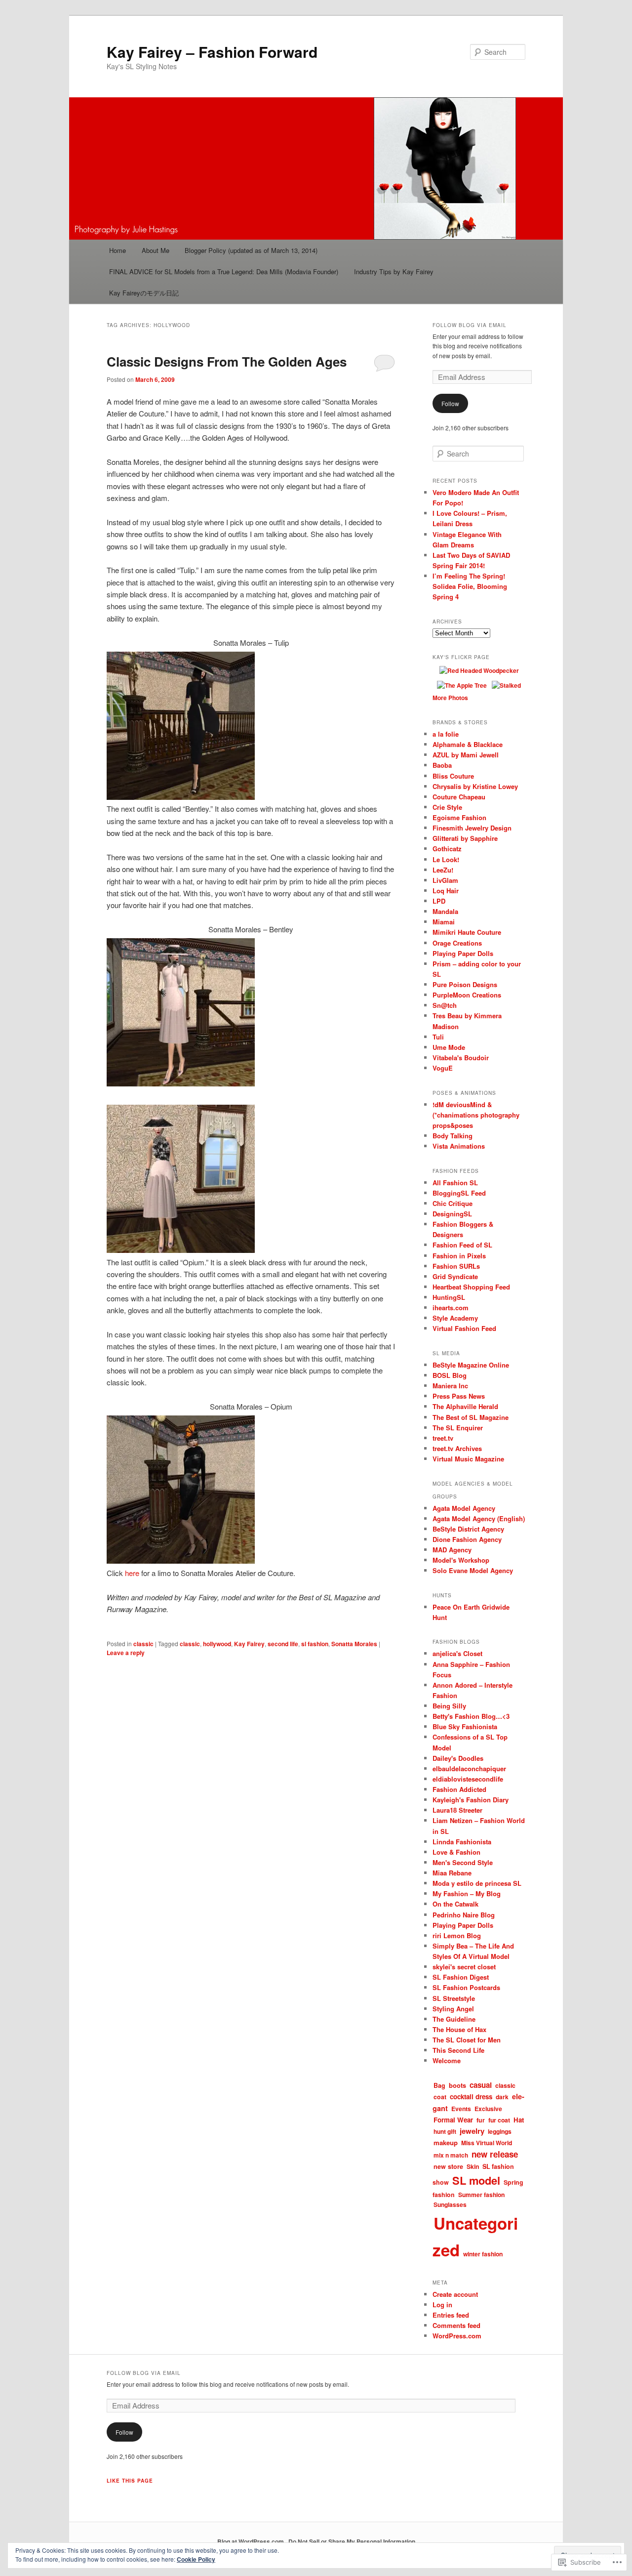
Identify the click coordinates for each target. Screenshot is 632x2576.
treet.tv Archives (457, 1448)
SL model (476, 2180)
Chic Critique (453, 1203)
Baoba (442, 765)
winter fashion (483, 2254)
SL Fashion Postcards (466, 1987)
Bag (439, 2085)
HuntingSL (449, 1297)
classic (143, 1644)
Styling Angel (453, 2009)
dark (502, 2097)
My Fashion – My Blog (467, 1893)
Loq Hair (446, 891)
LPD (439, 901)
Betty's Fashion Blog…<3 (471, 1716)
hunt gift (445, 2131)
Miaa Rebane (452, 1873)
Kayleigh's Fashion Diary (471, 1800)
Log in (442, 2305)
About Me (156, 250)
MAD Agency (452, 1550)
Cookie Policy (196, 2559)
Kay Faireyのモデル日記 (144, 293)
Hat (519, 2120)
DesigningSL (452, 1214)
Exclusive (488, 2109)
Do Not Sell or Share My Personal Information (352, 2541)
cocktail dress (471, 2097)
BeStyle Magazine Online (471, 1365)
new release (495, 2154)
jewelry (472, 2131)
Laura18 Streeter (457, 1810)
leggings (500, 2131)
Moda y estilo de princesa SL (477, 1883)
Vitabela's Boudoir (461, 1058)
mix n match (451, 2155)
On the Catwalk (455, 1904)
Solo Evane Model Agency (473, 1570)
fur (481, 2120)
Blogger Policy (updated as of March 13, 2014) (251, 250)
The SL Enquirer (458, 1428)
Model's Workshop (461, 1560)
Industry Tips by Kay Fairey (394, 271)
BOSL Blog (450, 1375)
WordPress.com (457, 2336)
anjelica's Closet (457, 1653)
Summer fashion (481, 2195)
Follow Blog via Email (470, 325)
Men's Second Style (463, 1862)
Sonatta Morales (354, 1644)
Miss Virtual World (487, 2143)
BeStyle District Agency (468, 1529)
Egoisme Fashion (459, 817)
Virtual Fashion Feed (464, 1328)
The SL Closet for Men (467, 2040)
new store (448, 2166)
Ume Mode (449, 1047)
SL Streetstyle (454, 1998)
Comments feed (456, 2325)
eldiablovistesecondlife (468, 1779)
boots (457, 2085)
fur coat (499, 2120)
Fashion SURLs (456, 1266)
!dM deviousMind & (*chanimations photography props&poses (476, 1115)
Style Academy (455, 1318)
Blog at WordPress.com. (251, 2541)
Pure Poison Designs (465, 984)
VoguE (443, 1068)
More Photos (450, 698)
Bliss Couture (453, 776)
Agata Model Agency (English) (479, 1518)
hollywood (217, 1644)
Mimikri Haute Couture (467, 932)
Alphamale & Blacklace (468, 744)
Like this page (130, 2481)
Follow (450, 403)
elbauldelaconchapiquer (469, 1768)
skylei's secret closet (464, 1967)
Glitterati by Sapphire (465, 838)
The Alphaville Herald (465, 1406)
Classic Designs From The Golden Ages (227, 361)
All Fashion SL (455, 1183)
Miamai (444, 922)
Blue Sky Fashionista (465, 1726)
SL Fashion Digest (461, 1977)
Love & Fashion (456, 1852)
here (132, 1573)
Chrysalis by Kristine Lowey (475, 786)
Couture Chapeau (459, 797)
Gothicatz (447, 849)
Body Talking (453, 1136)
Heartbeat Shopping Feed (471, 1287)
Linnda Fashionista (462, 1842)
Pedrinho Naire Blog (464, 1915)
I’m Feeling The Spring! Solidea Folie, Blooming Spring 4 (470, 586)
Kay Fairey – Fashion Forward (212, 52)
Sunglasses (450, 2204)
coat (440, 2097)
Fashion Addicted (459, 1789)
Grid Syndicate (455, 1276)
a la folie (446, 734)
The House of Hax (459, 2029)
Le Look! (446, 859)
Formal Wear (453, 2120)
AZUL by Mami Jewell (466, 755)
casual (481, 2085)
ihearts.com (451, 1308)
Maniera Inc (450, 1386)
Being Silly (449, 1706)
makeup (446, 2142)
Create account (455, 2294)
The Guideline (454, 2019)
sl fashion (315, 1644)
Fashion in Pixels (459, 1256)
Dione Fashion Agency (467, 1539)
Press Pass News (459, 1396)
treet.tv (443, 1438)
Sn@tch (445, 1005)
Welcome (447, 2060)
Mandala (445, 911)
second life (283, 1644)
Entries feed (451, 2315)
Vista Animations (459, 1146)
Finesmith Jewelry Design (472, 828)
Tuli (438, 1037)
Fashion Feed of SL (462, 1245)
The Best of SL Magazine (471, 1417)
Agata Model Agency (464, 1508)
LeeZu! (443, 870)
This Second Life (458, 2050)
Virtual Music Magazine (468, 1459)
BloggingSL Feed (459, 1193)
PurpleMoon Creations (467, 995)
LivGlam (445, 880)
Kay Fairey (249, 1644)
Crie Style (447, 807)
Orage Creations (457, 943)
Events (461, 2109)
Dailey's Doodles (458, 1758)
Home (118, 250)
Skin (473, 2166)
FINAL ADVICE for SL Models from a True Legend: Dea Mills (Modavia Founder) (224, 271)
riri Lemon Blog (457, 1935)
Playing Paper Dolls (463, 953)
